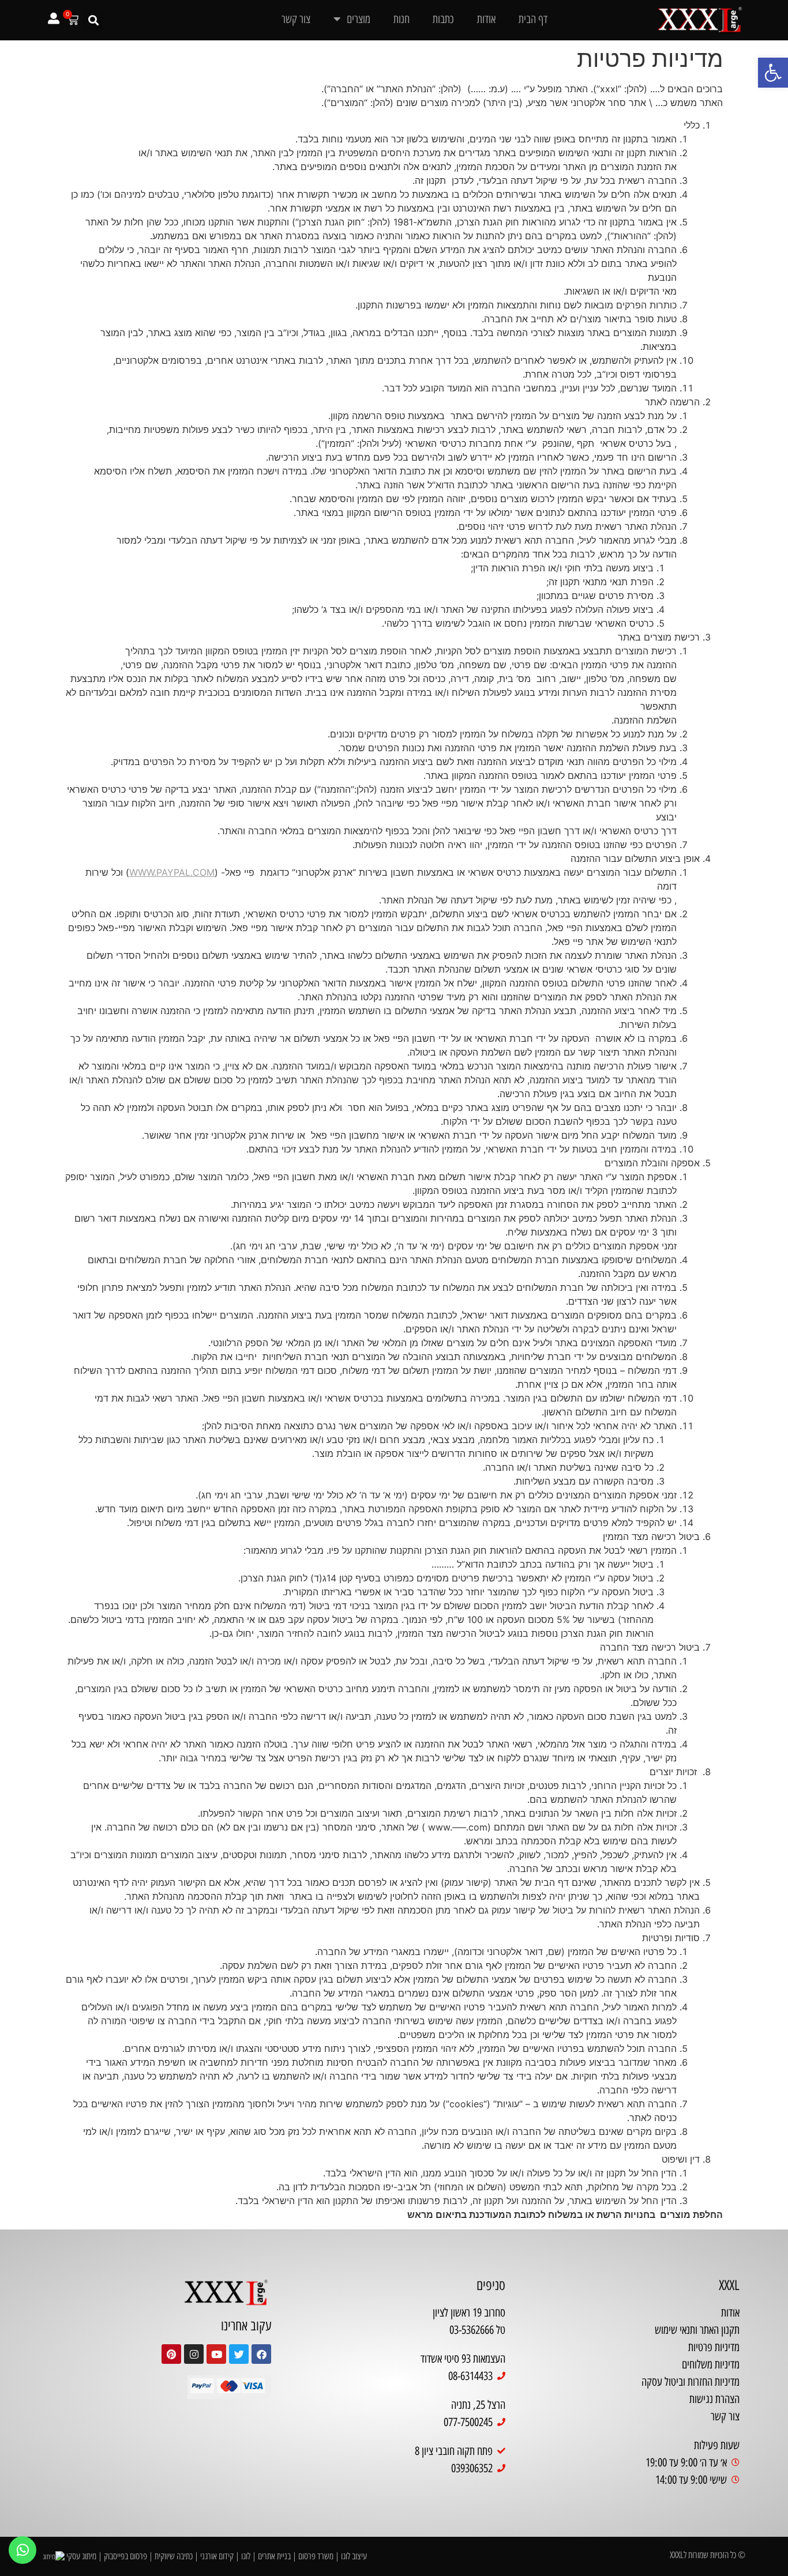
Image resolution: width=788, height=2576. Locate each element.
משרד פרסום (316, 2556)
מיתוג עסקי (81, 2556)
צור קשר (296, 19)
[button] (773, 73)
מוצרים (359, 19)
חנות (401, 19)
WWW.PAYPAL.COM (172, 872)
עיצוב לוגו (354, 2556)
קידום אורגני (217, 2556)
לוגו (246, 2556)
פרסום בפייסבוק (125, 2556)
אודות (486, 19)
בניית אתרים (274, 2556)
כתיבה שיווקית (174, 2556)
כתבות (443, 19)
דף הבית (533, 19)
